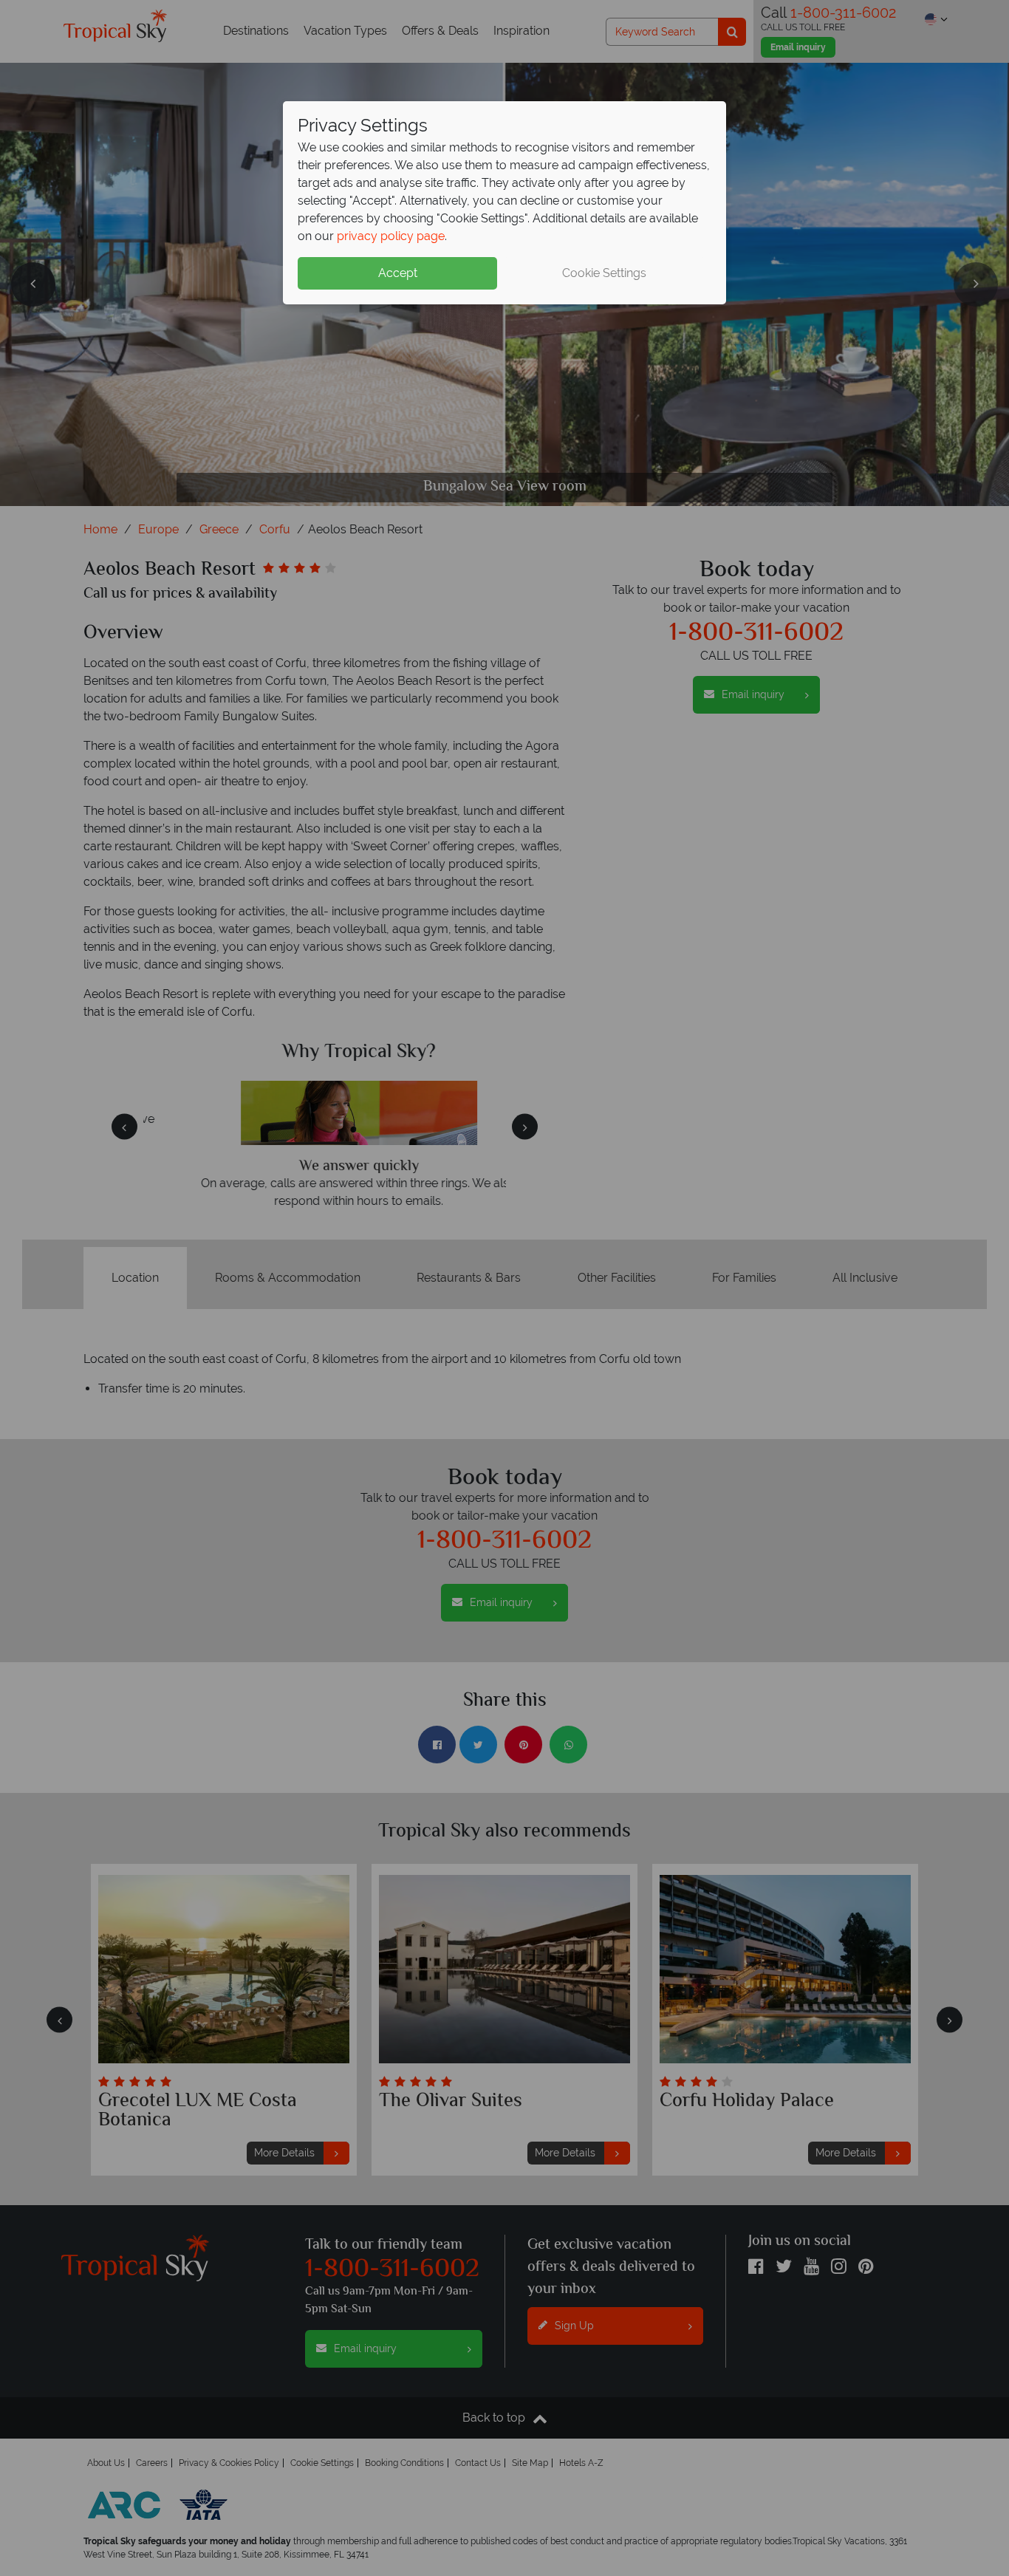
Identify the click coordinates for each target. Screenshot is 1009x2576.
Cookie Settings (604, 273)
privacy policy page (391, 236)
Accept (398, 273)
